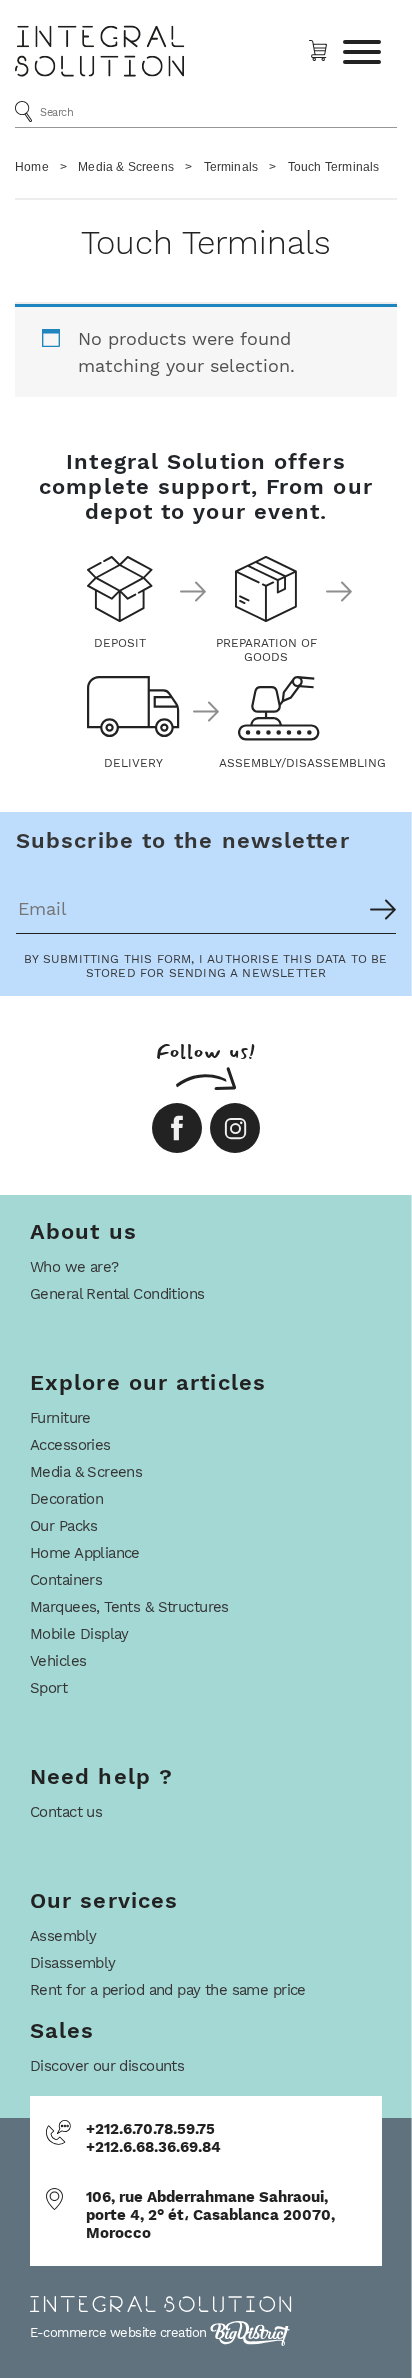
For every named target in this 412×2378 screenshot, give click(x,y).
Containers (66, 1580)
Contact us (66, 1812)
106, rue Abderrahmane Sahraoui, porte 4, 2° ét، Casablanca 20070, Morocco (210, 2215)
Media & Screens (126, 167)
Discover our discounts (107, 2066)
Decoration (66, 1499)
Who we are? (74, 1267)
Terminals (231, 167)
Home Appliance (85, 1553)
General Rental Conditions (117, 1294)
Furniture (60, 1418)
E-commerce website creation (120, 2332)
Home (32, 167)
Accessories (70, 1445)
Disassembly (73, 1963)
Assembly (63, 1936)
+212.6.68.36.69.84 (153, 2147)
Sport (48, 1688)
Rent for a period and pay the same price (168, 1990)
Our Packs (64, 1526)
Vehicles (58, 1661)
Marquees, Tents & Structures (129, 1607)
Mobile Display (79, 1634)
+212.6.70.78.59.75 (150, 2129)
